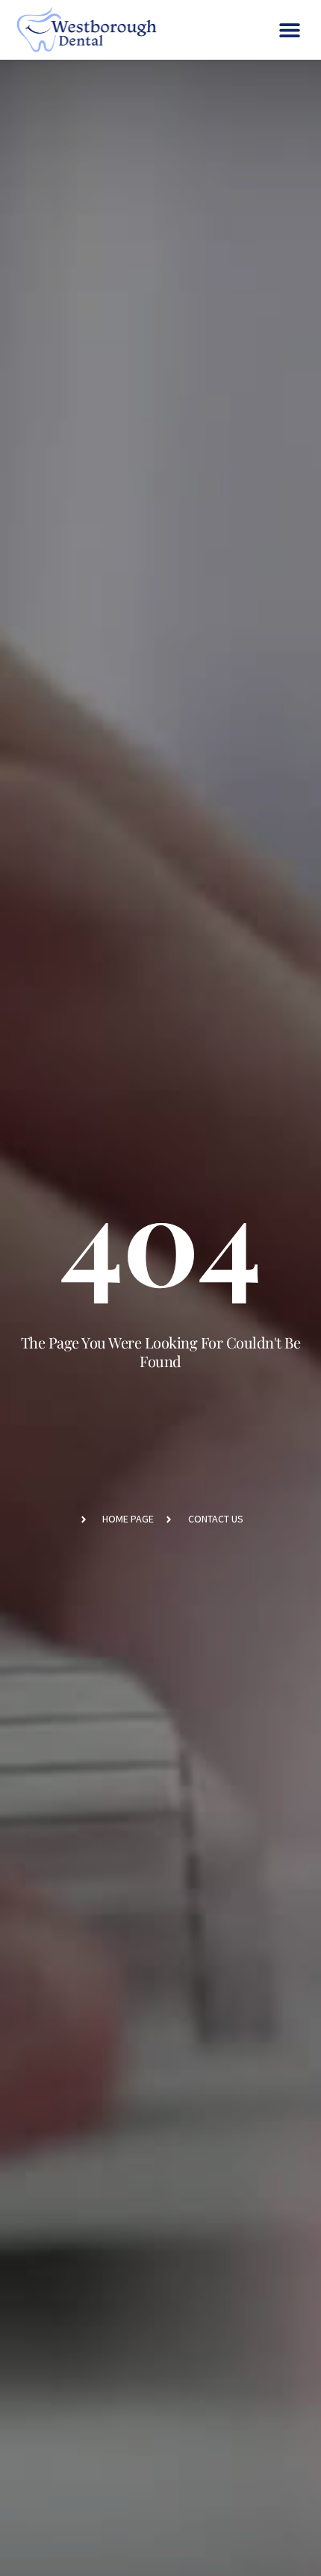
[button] (289, 30)
